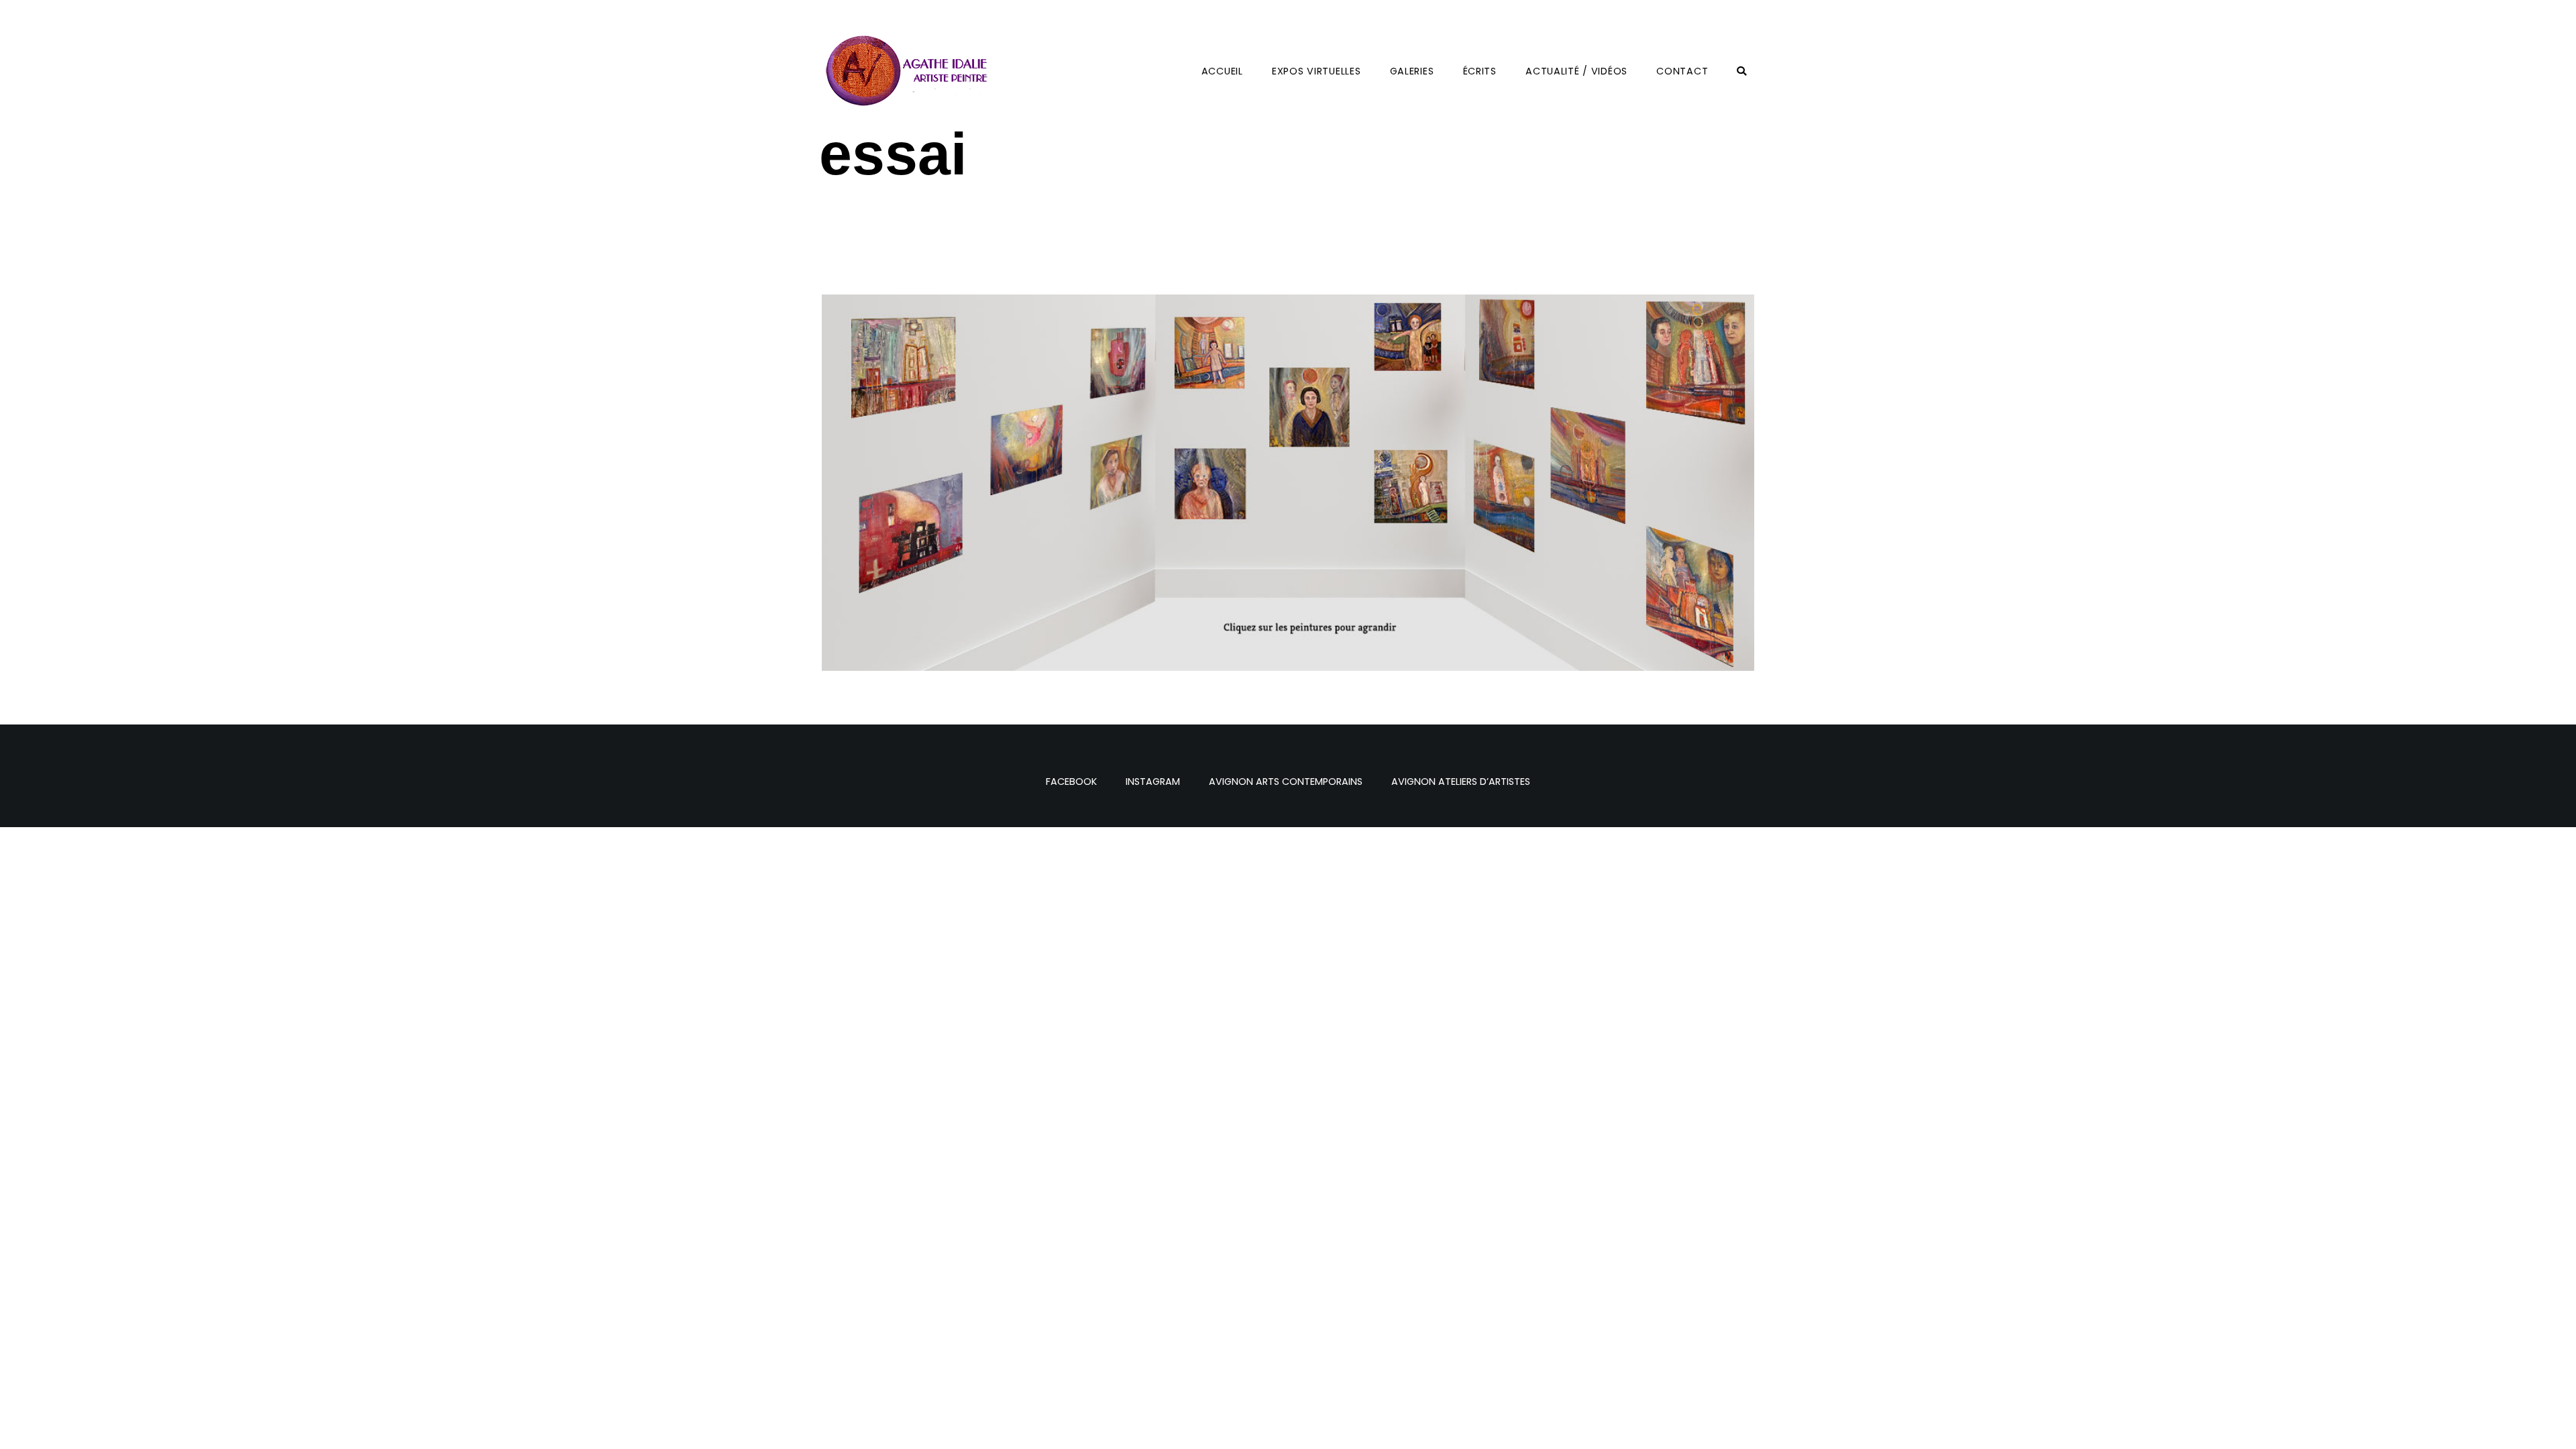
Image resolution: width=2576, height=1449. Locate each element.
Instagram (1153, 782)
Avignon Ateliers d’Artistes (1461, 782)
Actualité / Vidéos (1576, 71)
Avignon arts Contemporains (1286, 782)
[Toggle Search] (1742, 71)
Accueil (1222, 71)
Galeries (1412, 71)
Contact (1682, 71)
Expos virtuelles (1317, 71)
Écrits (1480, 71)
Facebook (1071, 782)
